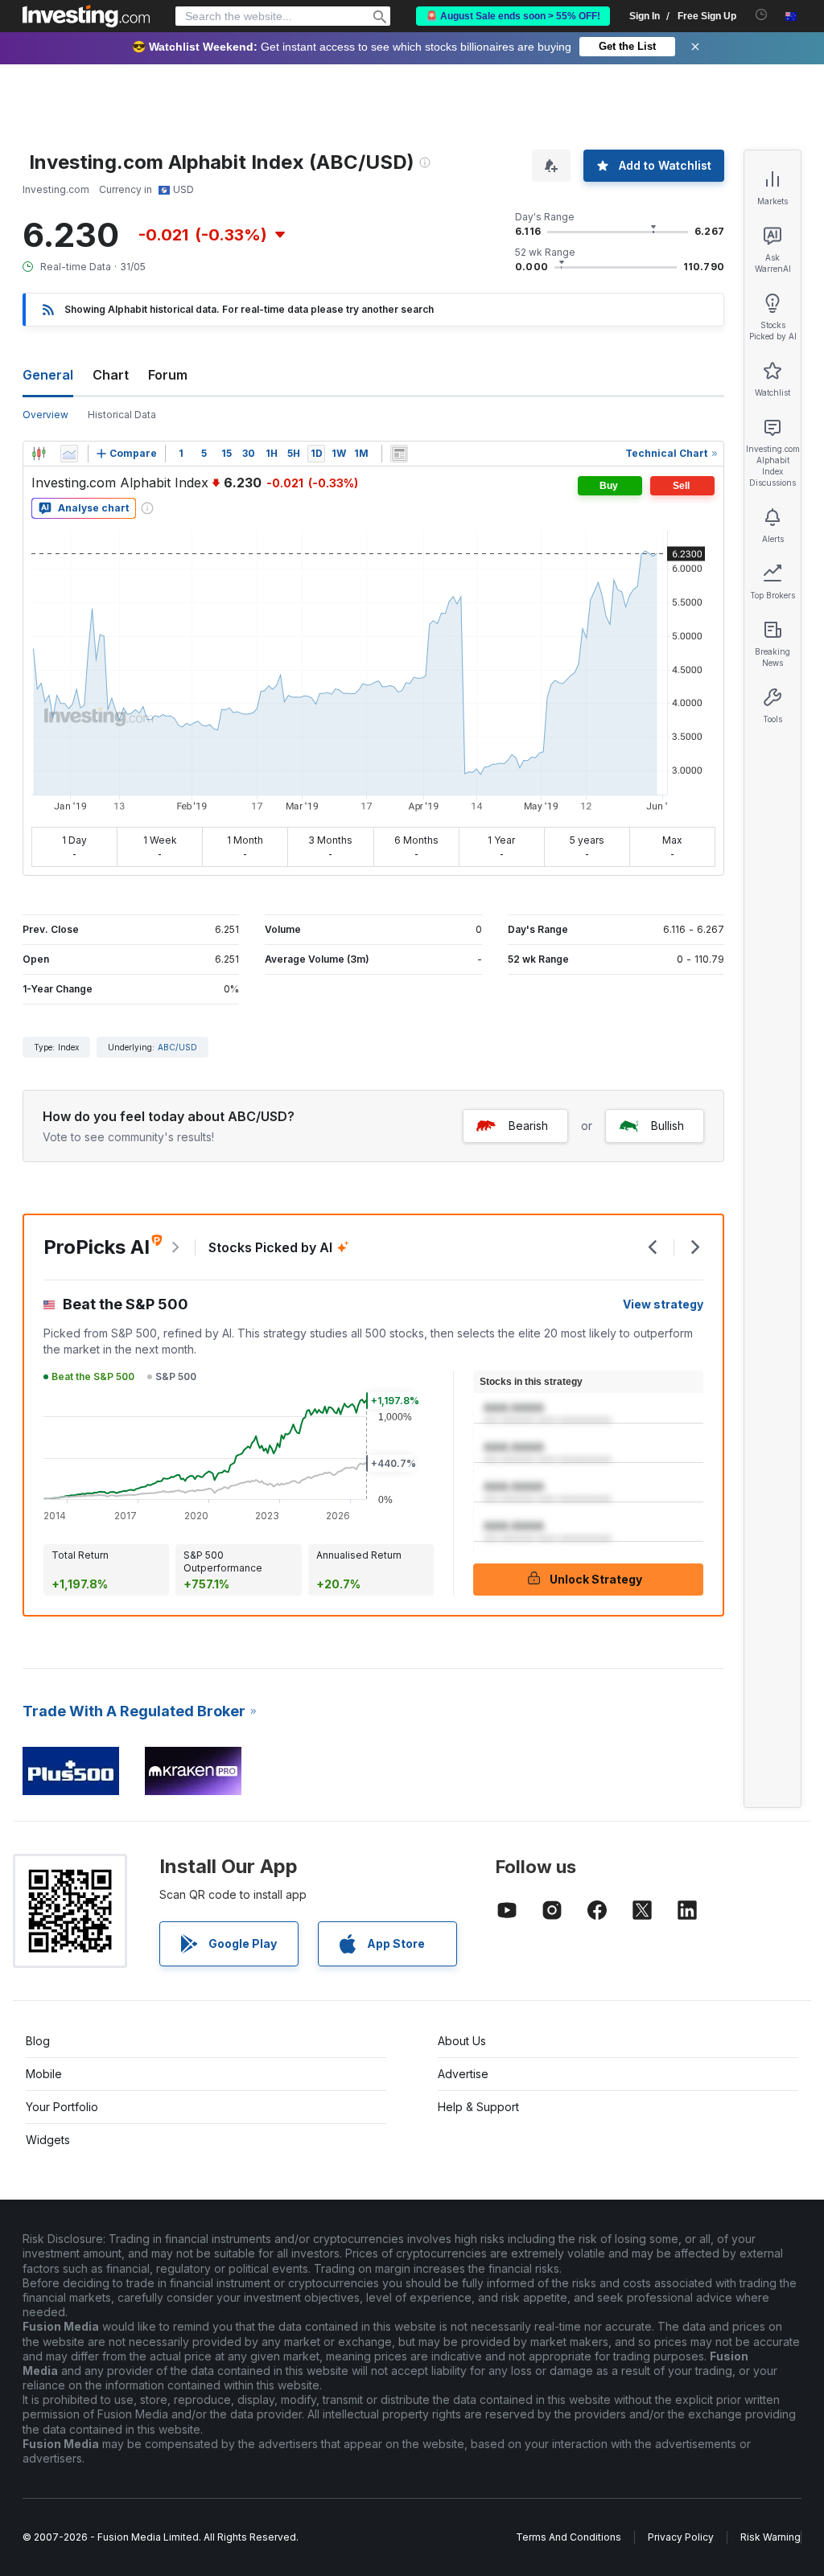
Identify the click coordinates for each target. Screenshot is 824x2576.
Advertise (463, 2074)
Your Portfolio (62, 2107)
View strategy (663, 1304)
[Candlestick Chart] (39, 454)
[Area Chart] (69, 454)
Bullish (667, 1126)
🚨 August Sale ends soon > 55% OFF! (513, 16)
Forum (168, 375)
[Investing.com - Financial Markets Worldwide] (86, 16)
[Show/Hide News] (399, 454)
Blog (38, 2041)
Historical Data (122, 415)
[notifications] (762, 15)
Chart (111, 375)
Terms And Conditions (569, 2537)
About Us (462, 2041)
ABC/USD (177, 1047)
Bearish (528, 1126)
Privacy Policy (681, 2537)
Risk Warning (770, 2537)
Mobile (44, 2074)
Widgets (48, 2140)
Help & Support (478, 2107)
